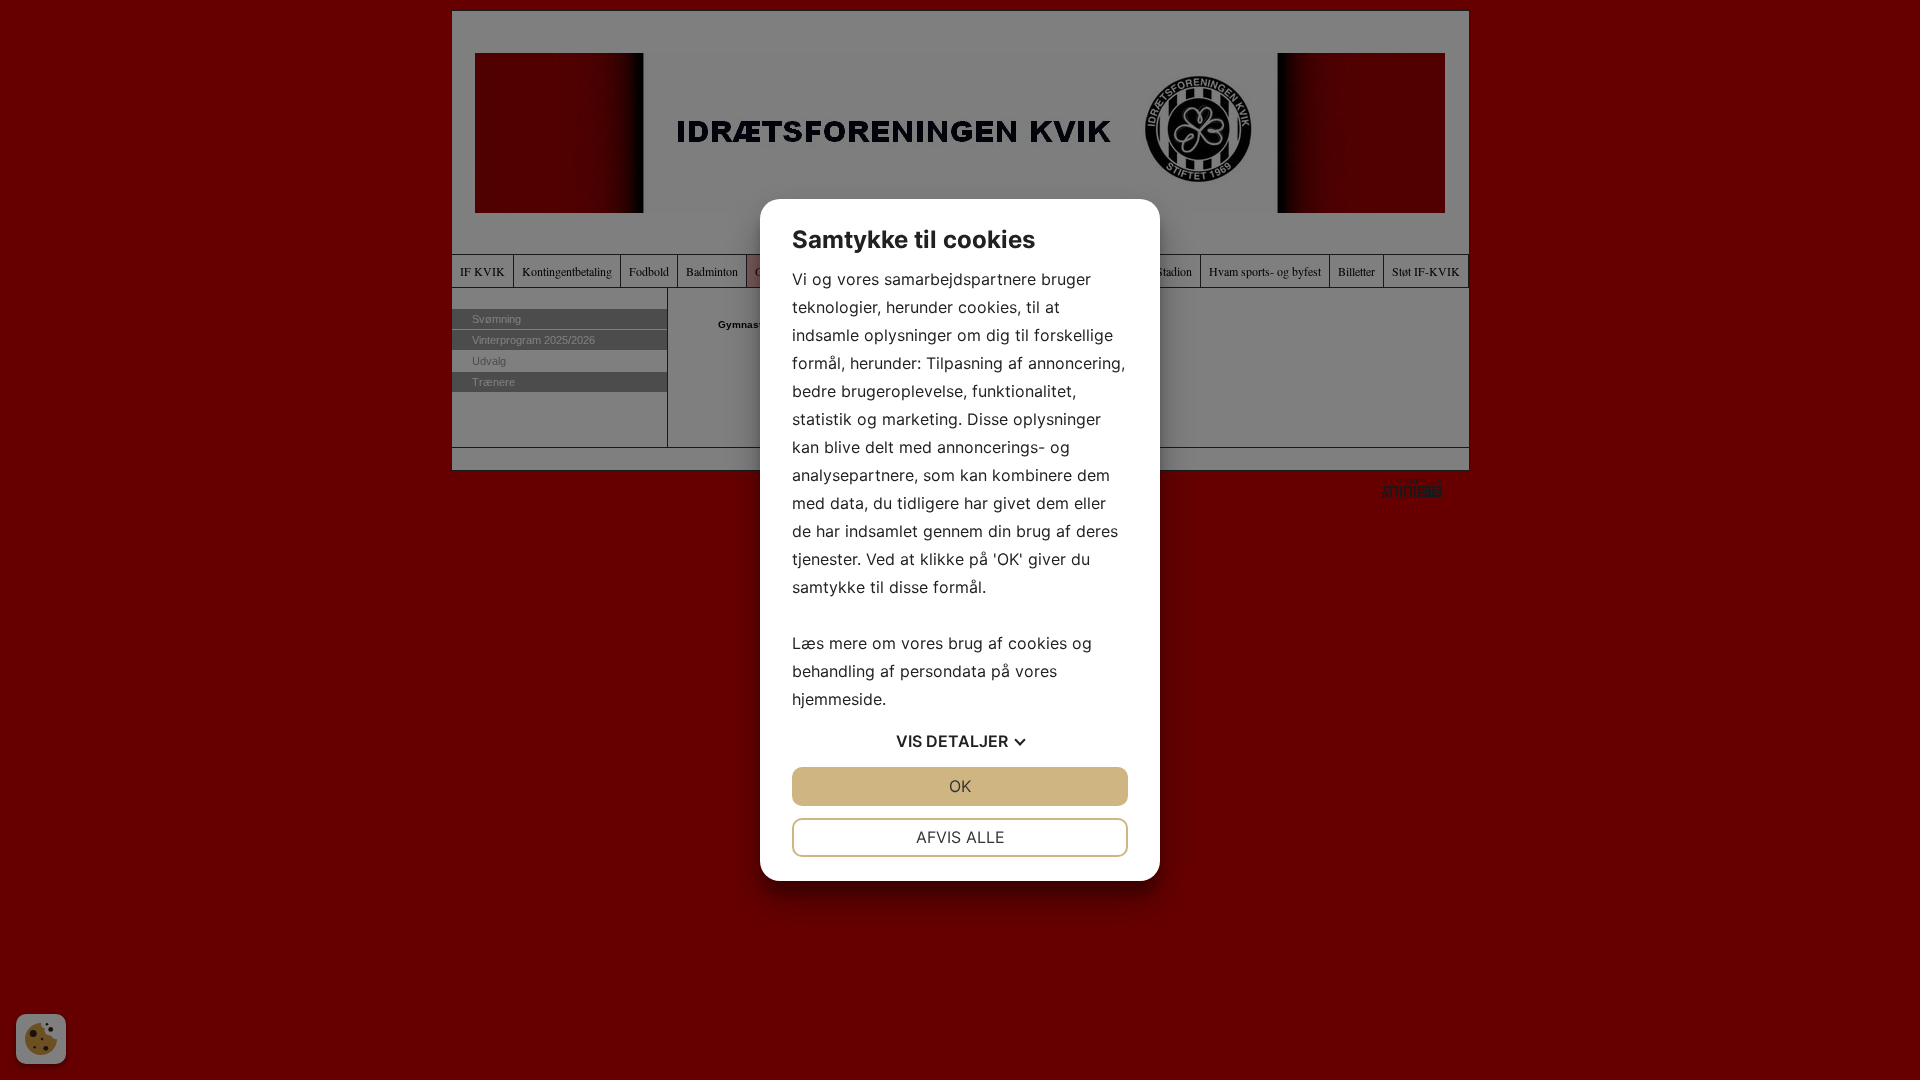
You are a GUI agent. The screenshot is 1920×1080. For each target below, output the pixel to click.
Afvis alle (960, 837)
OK (960, 786)
